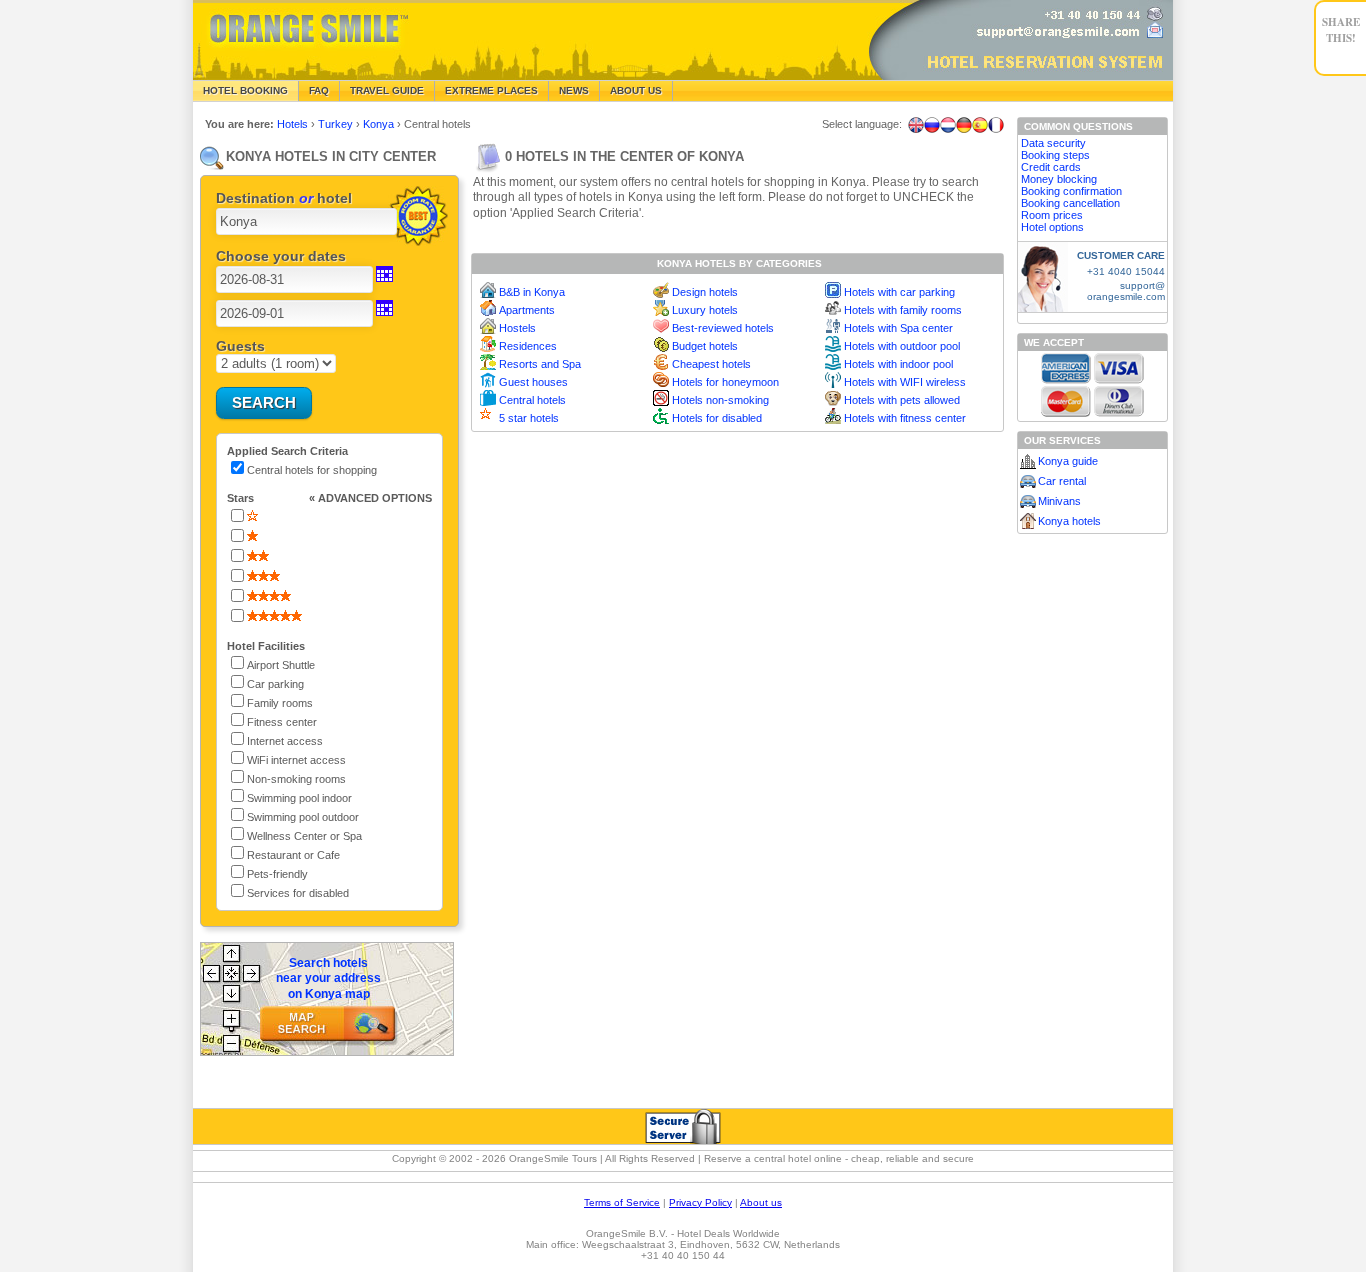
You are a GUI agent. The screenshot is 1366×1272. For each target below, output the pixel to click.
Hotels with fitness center (905, 418)
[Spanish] (980, 125)
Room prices (1052, 215)
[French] (996, 125)
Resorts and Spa (540, 364)
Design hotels (705, 292)
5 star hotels (529, 418)
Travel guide (387, 90)
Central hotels (532, 400)
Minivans (1059, 501)
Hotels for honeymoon (725, 382)
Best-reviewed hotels (723, 328)
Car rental (1062, 481)
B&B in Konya (532, 292)
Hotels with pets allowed (902, 400)
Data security (1053, 143)
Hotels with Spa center (898, 328)
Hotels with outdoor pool (902, 346)
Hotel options (1052, 227)
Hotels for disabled (717, 418)
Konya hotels (1069, 521)
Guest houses (533, 382)
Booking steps (1055, 155)
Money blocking (1059, 179)
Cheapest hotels (711, 364)
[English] (916, 125)
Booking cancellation (1070, 203)
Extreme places (491, 90)
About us (761, 1202)
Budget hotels (705, 346)
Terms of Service (622, 1202)
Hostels (517, 328)
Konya (380, 124)
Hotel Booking (245, 90)
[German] (964, 125)
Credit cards (1051, 167)
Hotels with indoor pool (898, 364)
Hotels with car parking (899, 292)
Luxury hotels (705, 310)
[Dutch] (948, 125)
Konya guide (1068, 461)
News (574, 90)
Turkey (337, 124)
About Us (636, 90)
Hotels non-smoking (720, 400)
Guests (240, 346)
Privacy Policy (700, 1202)
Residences (528, 346)
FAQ (319, 90)
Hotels (294, 124)
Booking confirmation (1071, 191)
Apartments (527, 310)
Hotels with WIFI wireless (905, 382)
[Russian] (932, 125)
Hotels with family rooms (903, 310)
